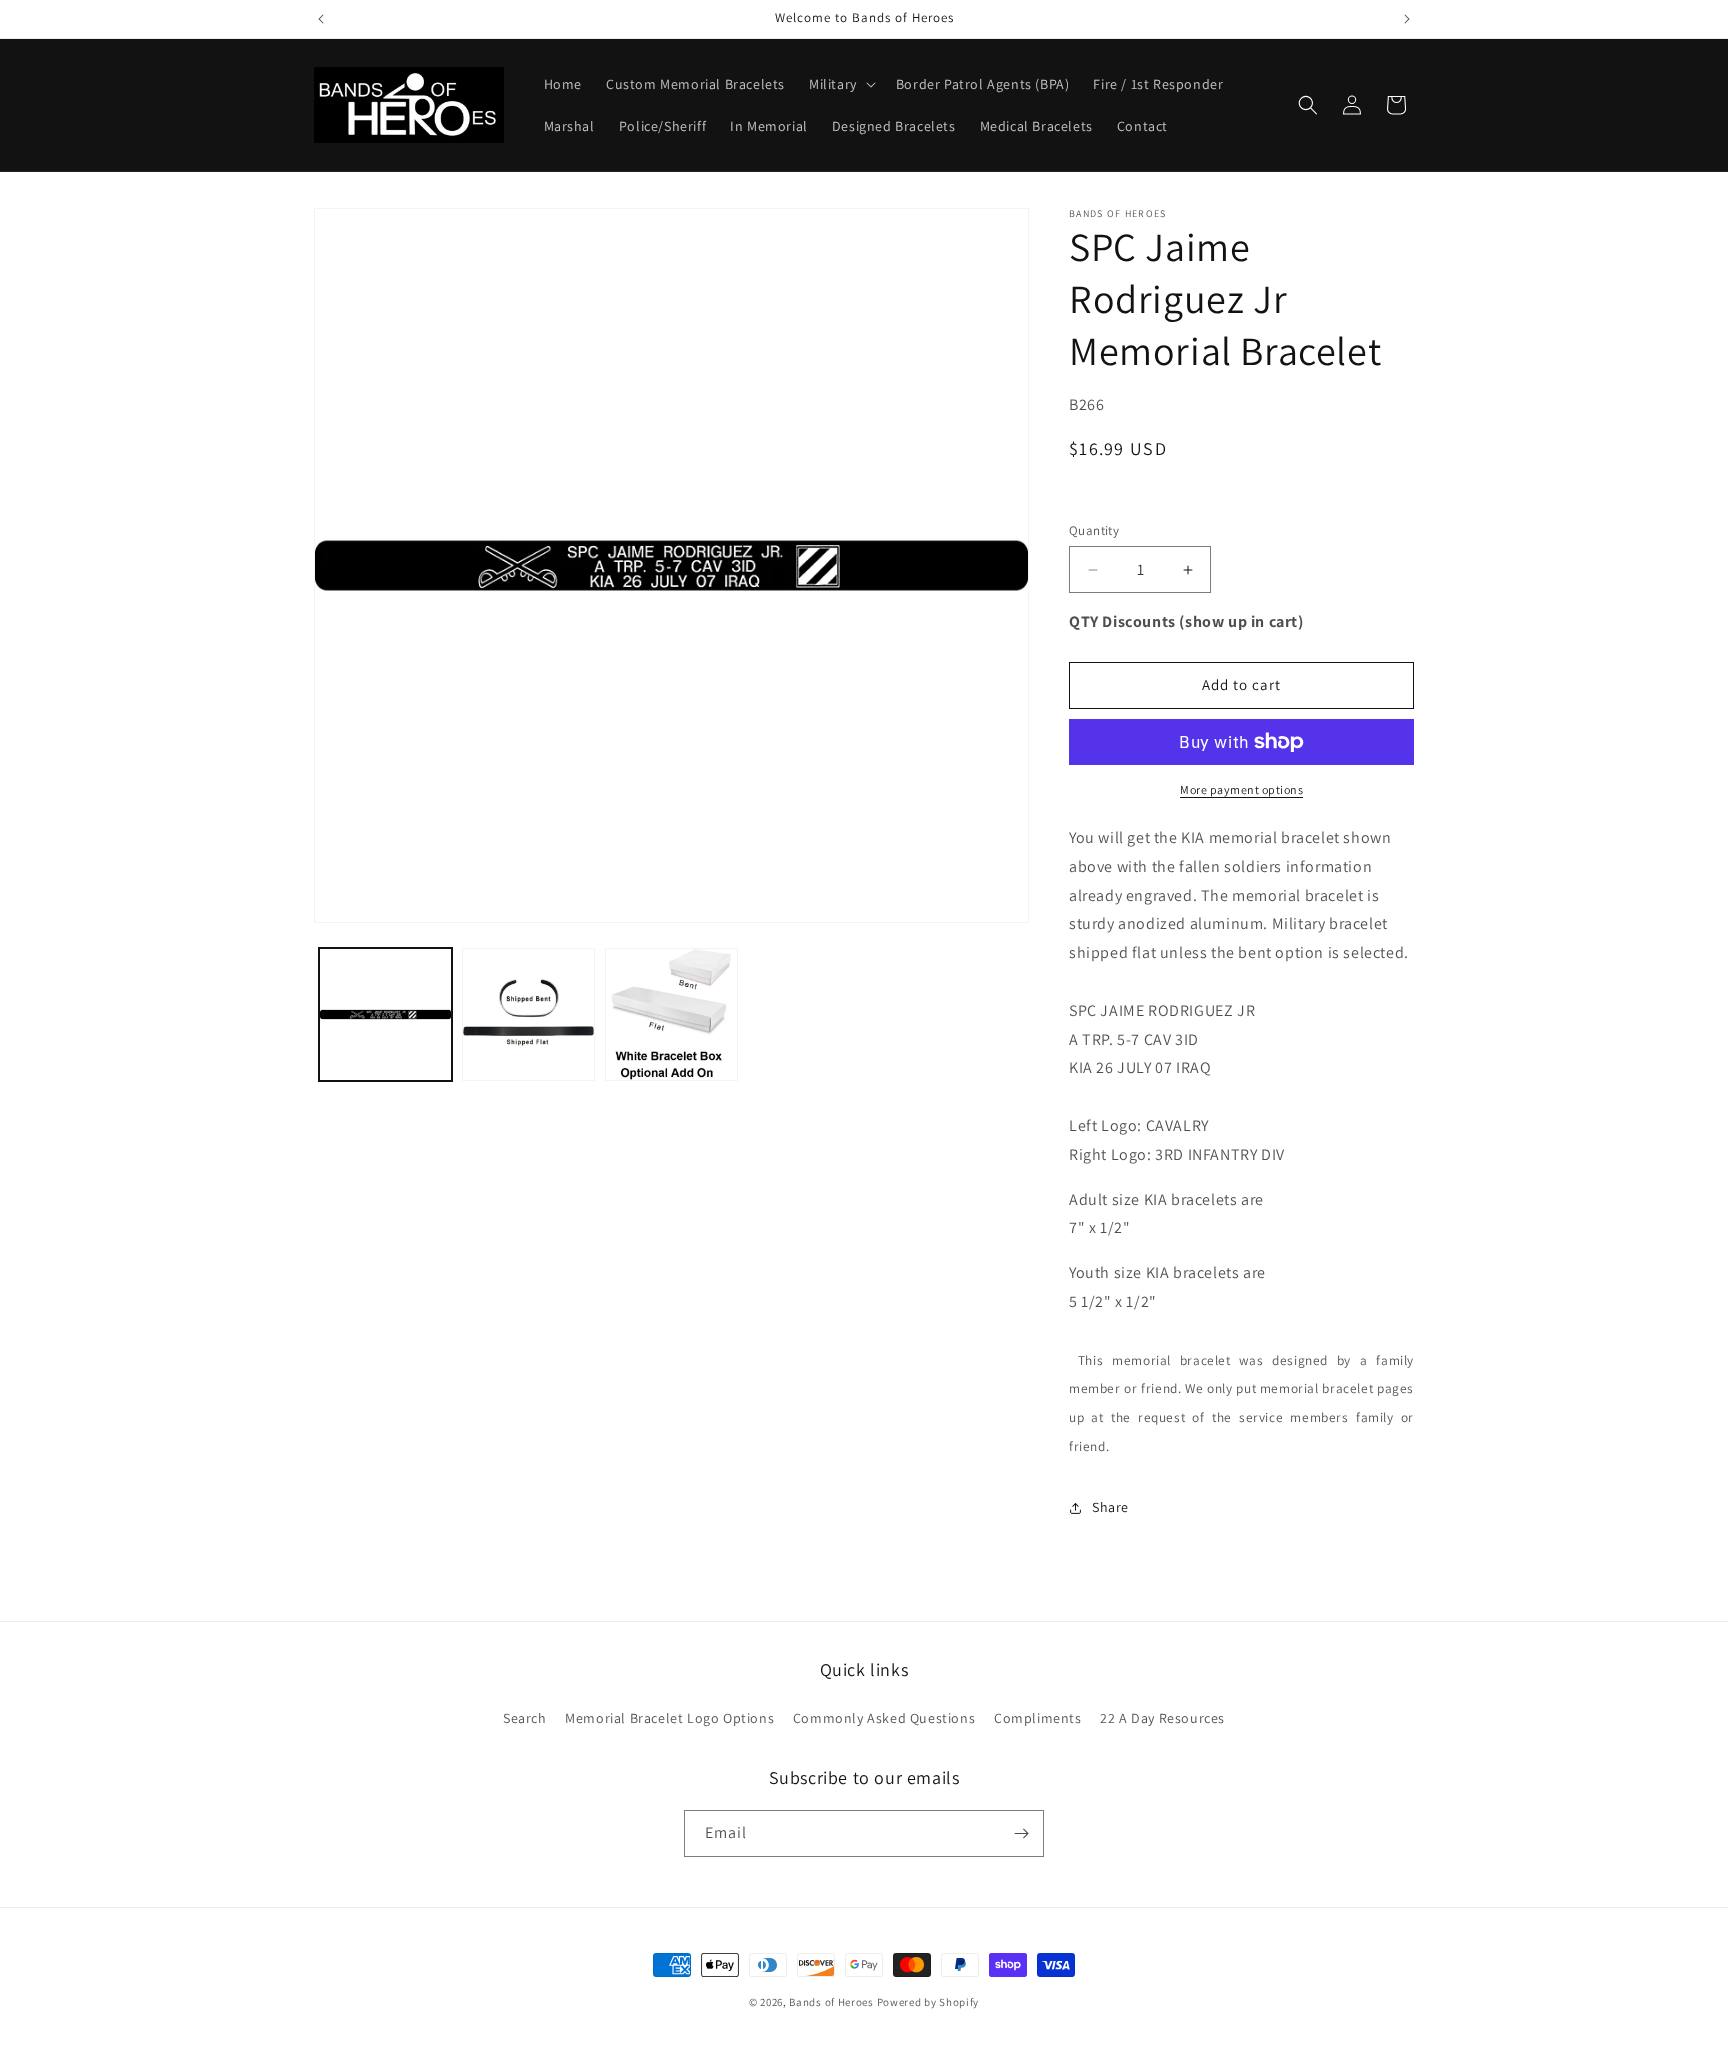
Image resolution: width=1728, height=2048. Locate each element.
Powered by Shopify (928, 2002)
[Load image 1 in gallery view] (385, 1014)
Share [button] (1110, 1507)
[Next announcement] (1407, 19)
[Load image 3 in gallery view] (671, 1014)
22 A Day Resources (1162, 1718)
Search (525, 1718)
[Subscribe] (1021, 1833)
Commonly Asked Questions (884, 1718)
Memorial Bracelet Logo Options (669, 1718)
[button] (840, 84)
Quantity (1094, 530)
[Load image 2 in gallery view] (528, 1014)
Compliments (1038, 1718)
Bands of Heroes (831, 2002)
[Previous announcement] (321, 19)
